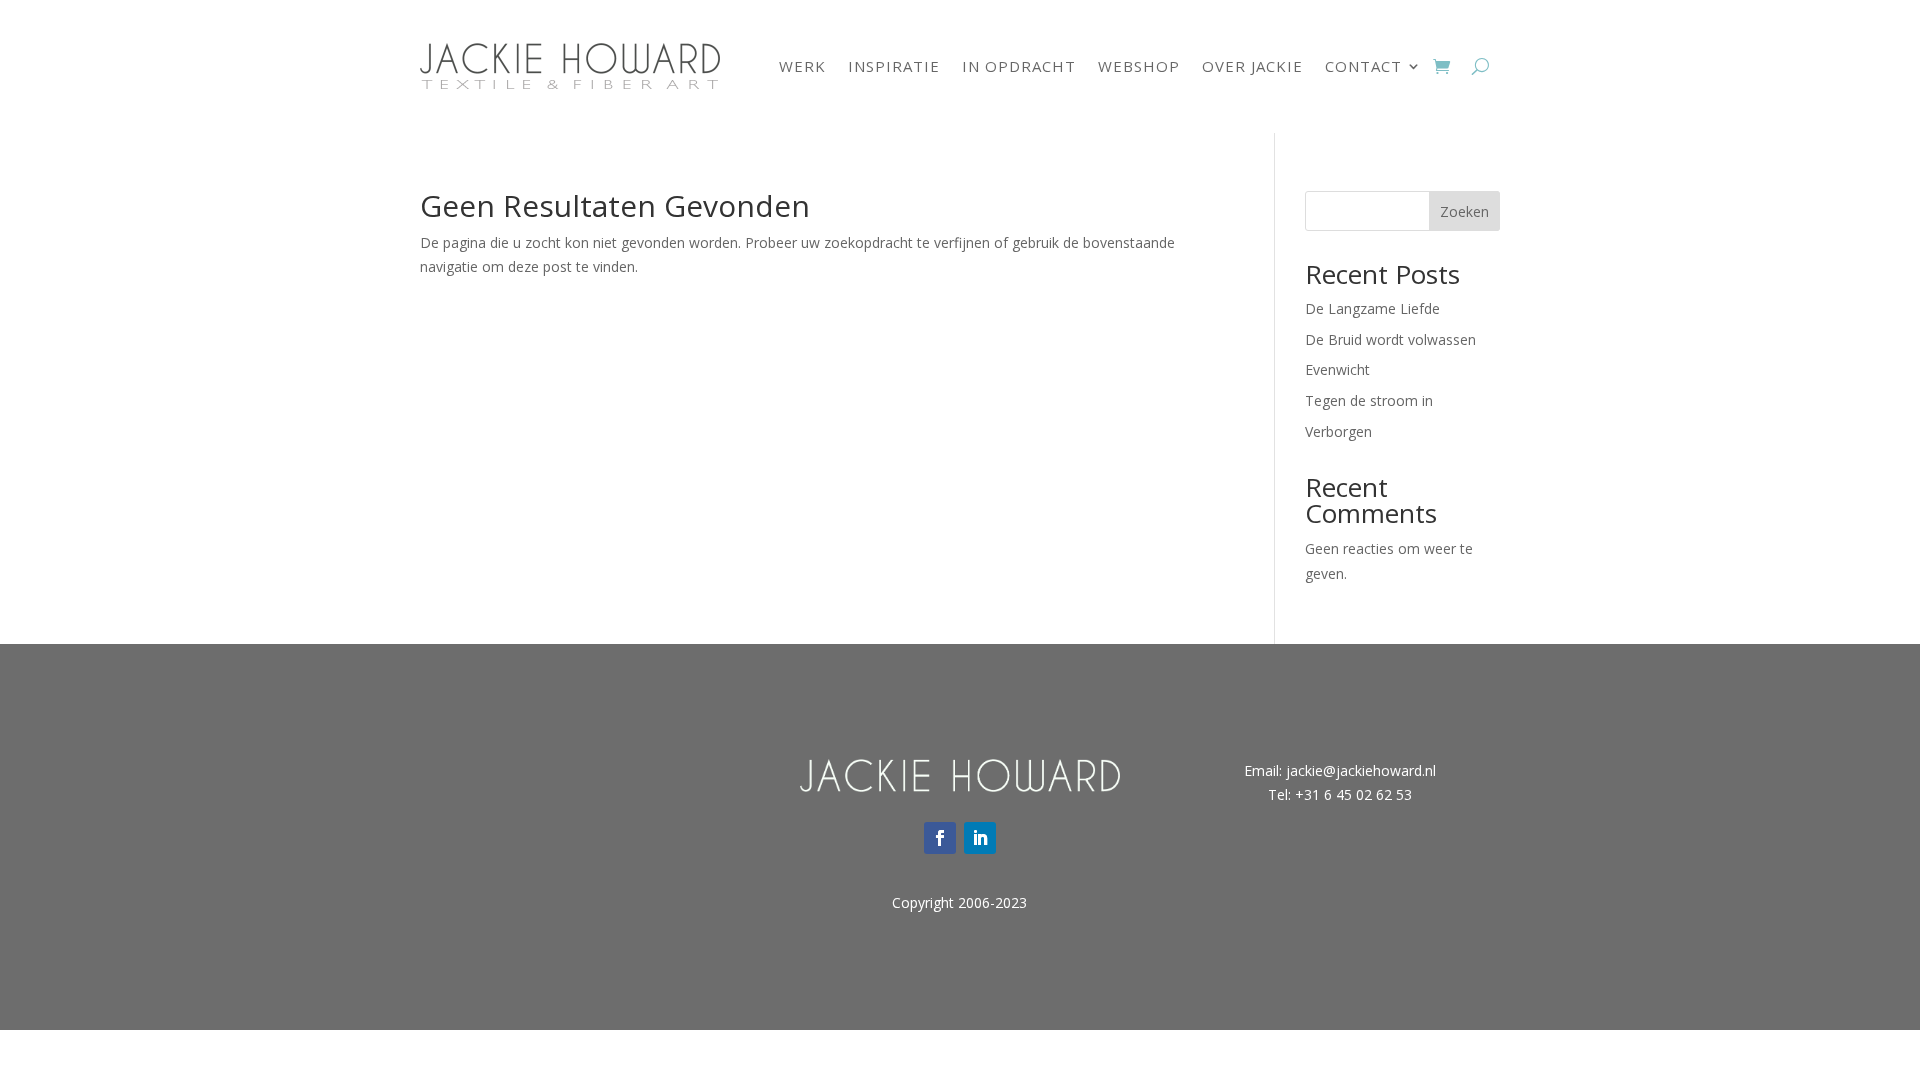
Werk (802, 66)
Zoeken (1464, 211)
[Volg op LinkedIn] (980, 838)
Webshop (1139, 66)
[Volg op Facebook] (940, 838)
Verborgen (1338, 431)
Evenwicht (1337, 369)
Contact (1363, 66)
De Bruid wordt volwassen (1390, 339)
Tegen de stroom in (1369, 400)
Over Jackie (1252, 66)
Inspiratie (894, 66)
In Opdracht (1019, 66)
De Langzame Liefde (1372, 308)
